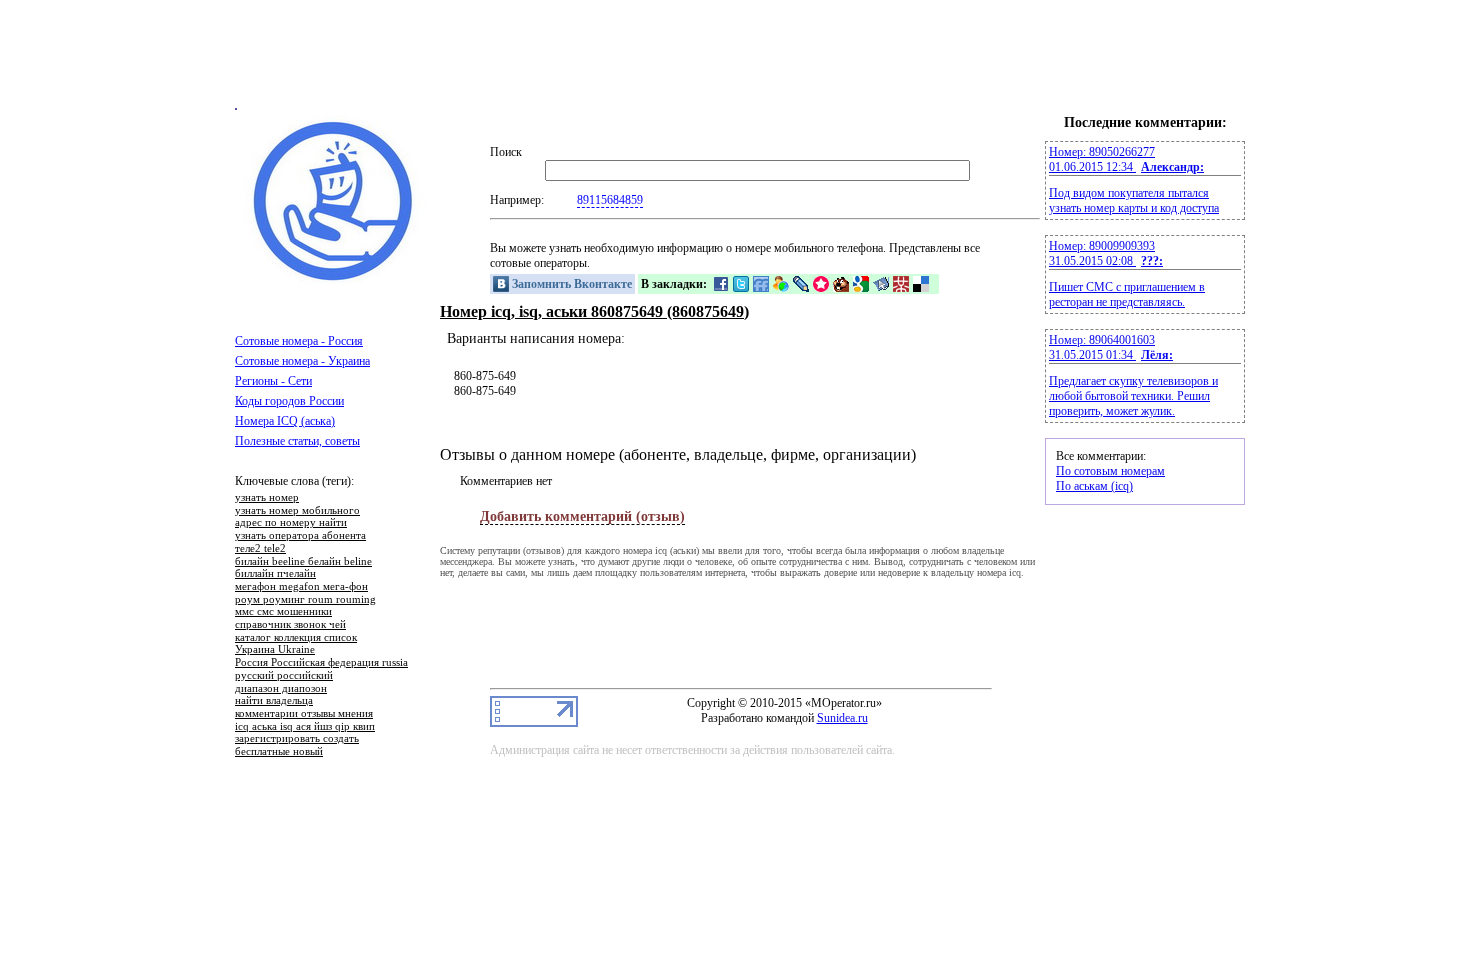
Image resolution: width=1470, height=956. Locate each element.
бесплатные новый (279, 752)
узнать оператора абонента (300, 536)
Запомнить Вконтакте (570, 284)
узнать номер (267, 498)
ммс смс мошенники (283, 612)
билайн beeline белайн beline (303, 562)
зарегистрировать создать (297, 739)
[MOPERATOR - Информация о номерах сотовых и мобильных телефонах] (335, 280)
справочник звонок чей (290, 625)
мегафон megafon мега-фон (301, 587)
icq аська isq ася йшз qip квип (305, 727)
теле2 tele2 (260, 549)
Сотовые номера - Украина (302, 361)
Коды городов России (289, 401)
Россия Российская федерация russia (321, 663)
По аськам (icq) (1094, 486)
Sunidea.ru (842, 718)
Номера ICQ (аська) (285, 421)
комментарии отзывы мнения (304, 714)
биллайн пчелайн (275, 574)
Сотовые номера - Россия (299, 341)
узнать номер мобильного (297, 511)
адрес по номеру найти (291, 523)
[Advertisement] (735, 63)
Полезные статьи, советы (297, 441)
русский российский (284, 676)
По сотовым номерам (1110, 471)
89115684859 (610, 200)
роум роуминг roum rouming (305, 600)
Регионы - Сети (273, 381)
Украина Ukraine (275, 650)
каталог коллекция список (296, 638)
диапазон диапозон (281, 689)
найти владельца (274, 701)
